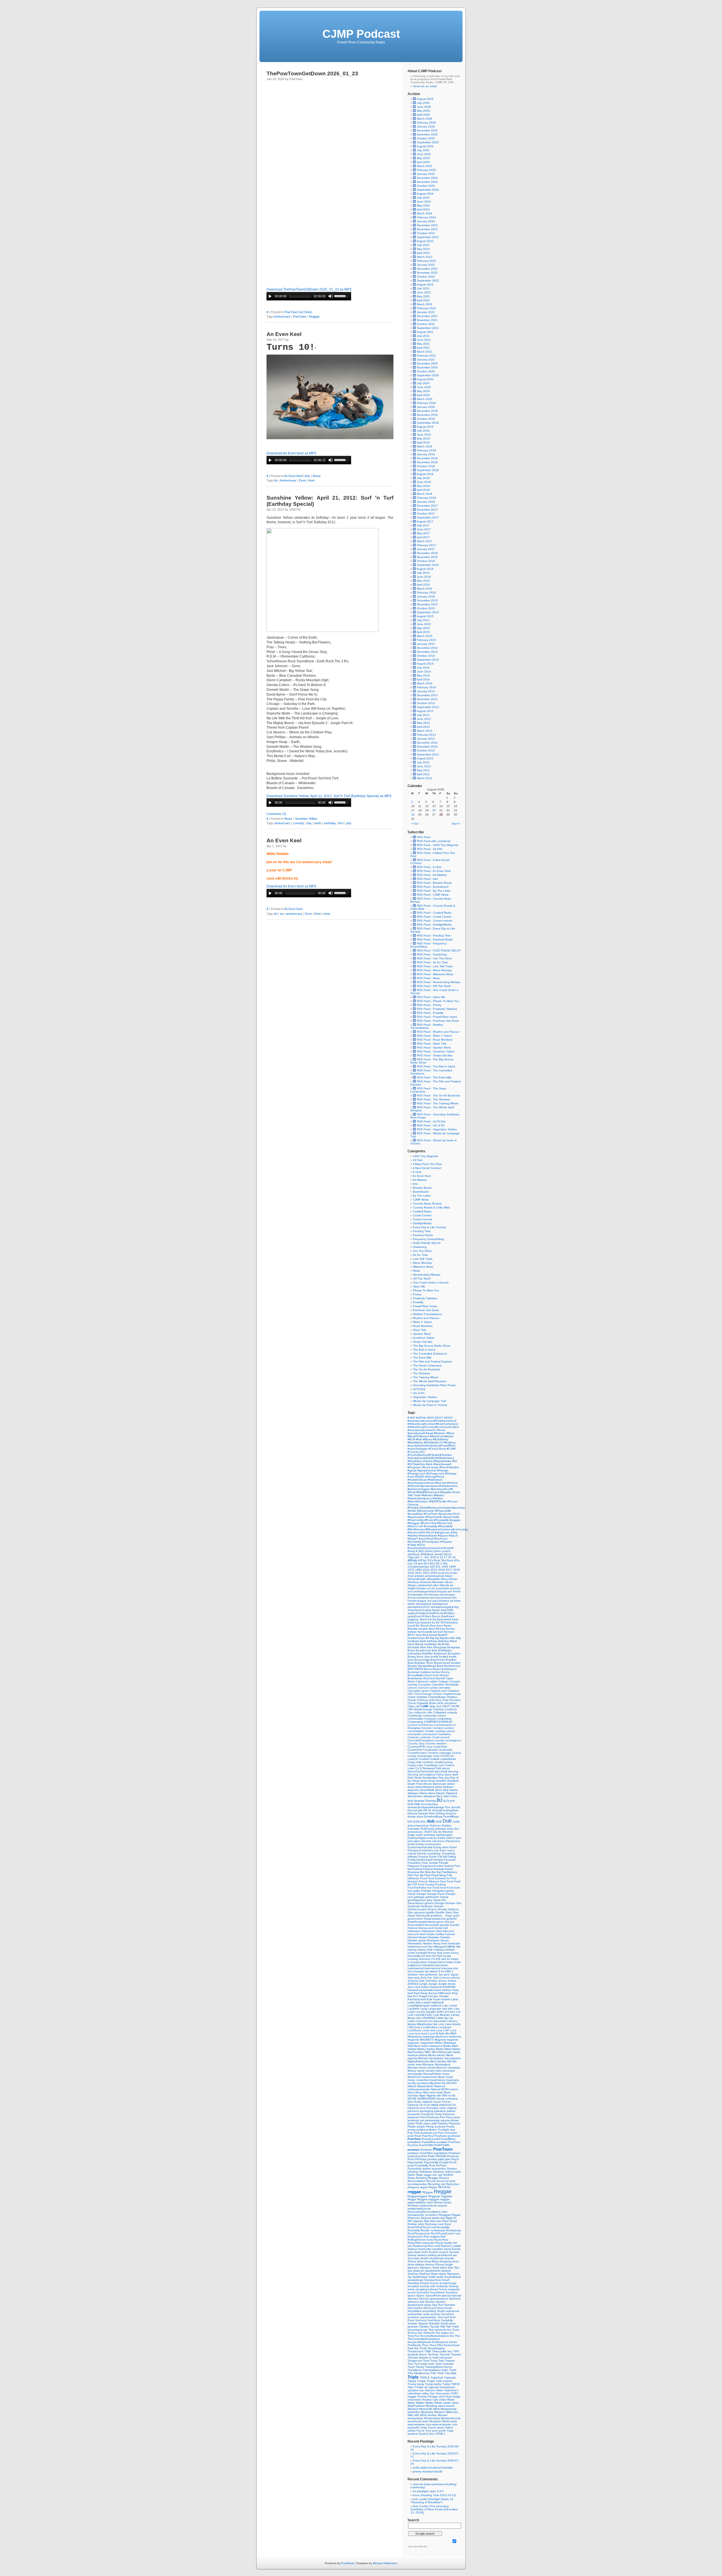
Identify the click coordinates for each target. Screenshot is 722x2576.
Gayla (437, 1900)
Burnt (429, 1675)
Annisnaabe (416, 1594)
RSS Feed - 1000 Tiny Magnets (437, 845)
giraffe (431, 1912)
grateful (452, 1919)
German (451, 1903)
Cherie (412, 1700)
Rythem (446, 2246)
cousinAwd (440, 1747)
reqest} (442, 2205)
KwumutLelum (417, 1999)
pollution (432, 2130)
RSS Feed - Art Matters (431, 875)
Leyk (436, 2015)
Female (444, 1863)
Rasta (412, 2178)
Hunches (425, 1959)
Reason (444, 2178)
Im (449, 1959)
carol (444, 1691)
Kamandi (436, 1987)
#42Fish (422, 1418)
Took (427, 2361)
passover (414, 2117)
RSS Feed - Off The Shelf (433, 986)
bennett (439, 1632)
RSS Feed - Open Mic (431, 997)
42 (454, 1557)
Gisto (449, 1912)
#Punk (429, 1520)
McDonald (445, 2052)
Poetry (417, 1294)
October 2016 (426, 561)
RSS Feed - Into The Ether (434, 958)
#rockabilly (431, 1526)
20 (434, 810)
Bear (433, 1626)
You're (421, 2431)
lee (424, 2012)
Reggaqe (435, 2196)
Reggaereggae (418, 2196)
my (410, 2083)
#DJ (455, 1461)
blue (430, 1647)
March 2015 (425, 636)
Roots (438, 2240)
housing (413, 1959)
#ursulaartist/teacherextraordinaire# (431, 1548)
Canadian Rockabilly (445, 1684)
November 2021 (427, 320)
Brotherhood (452, 1666)
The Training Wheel (426, 1377)
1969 (452, 1567)
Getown (439, 1906)
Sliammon (453, 2274)
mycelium (423, 2083)
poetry (412, 2130)
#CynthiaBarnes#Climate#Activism (430, 1455)
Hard (423, 1934)
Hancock (448, 1931)
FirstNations (450, 1872)
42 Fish (418, 1160)
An (276, 480)
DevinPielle (428, 1790)
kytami (446, 1999)
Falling (452, 1857)
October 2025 (426, 138)
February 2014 (426, 687)
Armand (444, 1601)
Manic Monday (422, 1263)
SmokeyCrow (433, 2280)
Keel (312, 480)
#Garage (443, 1470)
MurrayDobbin (433, 2074)
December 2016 (427, 553)
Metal (449, 2055)
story (441, 2308)
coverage (445, 1753)
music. (412, 2080)
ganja (450, 1891)
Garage (422, 1894)
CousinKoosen (418, 1753)
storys (448, 2308)
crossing (428, 1762)
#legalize (446, 1492)
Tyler (411, 2387)
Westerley (427, 2412)
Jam (422, 1974)
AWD (450, 1610)
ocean (438, 2102)
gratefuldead (428, 1922)
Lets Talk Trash (423, 1259)
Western (440, 2412)
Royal (440, 2243)
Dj (448, 1801)
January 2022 (426, 312)
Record (432, 2181)
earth (318, 823)
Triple (414, 2377)
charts (412, 1697)
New (426, 2092)
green (441, 1922)
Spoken (431, 2302)
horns (447, 1953)
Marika (447, 2046)
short (456, 2261)
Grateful (413, 1922)
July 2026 (423, 103)
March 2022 (425, 304)
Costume (414, 1737)
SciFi (425, 2252)
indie (458, 1962)
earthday (330, 823)
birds (423, 1641)
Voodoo (427, 2400)
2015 (434, 1570)
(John (438, 1551)
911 (439, 1567)
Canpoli (435, 1691)
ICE (439, 1959)
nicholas (413, 2095)
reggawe (447, 2196)
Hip (458, 1947)
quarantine (439, 2169)
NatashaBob (425, 2086)
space (412, 2295)
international (433, 1968)
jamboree (432, 1974)
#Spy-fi (453, 1536)
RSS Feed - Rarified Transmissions (427, 1026)
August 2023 (425, 241)
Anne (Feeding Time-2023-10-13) (434, 2495)
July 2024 (423, 198)
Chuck (412, 1703)
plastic (421, 2126)
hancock (413, 1934)
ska (410, 2271)
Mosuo (412, 2071)
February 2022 (426, 308)
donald (456, 1807)
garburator (433, 1897)
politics (421, 2130)
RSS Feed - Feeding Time (433, 936)
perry (457, 2117)
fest (410, 1869)
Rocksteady (454, 2230)
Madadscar (415, 2037)
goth (456, 1915)
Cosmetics (444, 1734)
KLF (416, 1996)
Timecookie (440, 2351)
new (433, 2092)
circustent (450, 1703)
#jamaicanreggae (419, 1489)
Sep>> (456, 824)
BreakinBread (428, 1666)
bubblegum (449, 1669)
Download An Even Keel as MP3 (291, 453)
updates (413, 2390)
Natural (436, 2089)
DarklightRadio (422, 1223)
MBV (428, 2052)
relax (431, 2202)
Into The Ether (422, 1251)
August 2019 (425, 427)
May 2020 (423, 391)
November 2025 (427, 134)
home (412, 1953)
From (450, 1881)
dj (445, 1801)
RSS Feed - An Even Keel (433, 871)
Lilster (441, 2018)
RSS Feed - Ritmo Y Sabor (434, 1036)
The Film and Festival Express (432, 1361)
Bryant (437, 1669)
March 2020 (425, 399)
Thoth (424, 2348)
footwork (441, 1878)
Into (410, 1971)
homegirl (422, 1953)
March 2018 (425, 494)
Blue (424, 1647)
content (449, 1728)
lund (425, 2033)
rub (410, 2246)
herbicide (454, 1943)
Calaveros (423, 1681)
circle (441, 1703)
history (422, 1950)
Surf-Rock (434, 2320)
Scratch (434, 2252)
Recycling (434, 2184)
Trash (453, 2370)
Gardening (420, 1247)
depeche (414, 1790)
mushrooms (430, 2077)
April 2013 (423, 727)
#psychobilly (451, 1517)
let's (453, 2012)
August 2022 (425, 284)
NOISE (412, 2099)
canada (413, 1684)
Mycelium (436, 2083)
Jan (441, 1974)
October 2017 (426, 514)
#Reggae (414, 1523)
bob (429, 1650)
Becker (450, 1629)
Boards (421, 1650)
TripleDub (437, 2378)
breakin (456, 1663)
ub (426, 2387)
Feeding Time (422, 1231)
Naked (412, 2086)
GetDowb (414, 1906)
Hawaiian (434, 1937)
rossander (429, 2243)
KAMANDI (449, 1987)
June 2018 (424, 482)
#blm (420, 1439)
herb (445, 1943)
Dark (411, 1778)
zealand (413, 2434)
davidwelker (431, 1778)
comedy (299, 823)
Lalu (445, 2005)
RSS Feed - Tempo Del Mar (434, 1055)
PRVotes (421, 2159)
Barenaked (444, 1619)
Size (451, 2268)
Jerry (424, 1978)
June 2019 (424, 435)
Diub (454, 1796)
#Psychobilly (416, 1520)
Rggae (456, 2215)
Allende (445, 1585)
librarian (445, 2015)
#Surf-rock (441, 1539)
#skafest (413, 1536)
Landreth (414, 2009)
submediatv (415, 2314)
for (449, 1878)
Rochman (432, 2224)
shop (421, 2261)
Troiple (422, 2381)
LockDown (415, 2030)
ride (443, 2218)
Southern (452, 2292)
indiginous (415, 1965)
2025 (434, 1573)
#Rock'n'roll (444, 1523)
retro (444, 2212)
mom (419, 2064)
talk (437, 2326)
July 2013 (423, 715)
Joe (430, 1978)
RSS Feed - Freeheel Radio (434, 939)
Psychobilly (432, 2162)
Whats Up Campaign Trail (429, 1401)
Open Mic (419, 1286)
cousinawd (445, 1750)
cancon (413, 1688)
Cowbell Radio (422, 1211)
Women (443, 2415)
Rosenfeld (415, 2243)
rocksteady (438, 2230)
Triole (441, 2373)
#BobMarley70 (434, 1442)
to (431, 2358)
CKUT (446, 1706)
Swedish (435, 2323)
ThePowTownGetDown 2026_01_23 (312, 73)
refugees (414, 2187)
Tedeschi (429, 2333)
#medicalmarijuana (420, 1498)
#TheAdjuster (431, 1542)
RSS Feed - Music (428, 978)
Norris (441, 2099)
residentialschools (419, 2209)
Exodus (424, 1857)
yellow (412, 2431)
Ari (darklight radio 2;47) (428, 2491)
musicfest (423, 2080)
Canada (455, 1681)
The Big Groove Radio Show (432, 1346)
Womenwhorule (451, 2418)
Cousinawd (431, 1750)
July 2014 (423, 668)
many (425, 2046)
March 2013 (425, 731)
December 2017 (427, 506)
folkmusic (414, 1878)
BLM (441, 1644)
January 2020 (426, 407)
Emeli (411, 1844)
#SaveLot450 (417, 1532)
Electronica (453, 1841)
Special (456, 2295)
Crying (412, 1765)
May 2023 (423, 249)
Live (442, 2024)
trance (448, 2367)
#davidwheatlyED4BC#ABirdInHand (431, 1458)
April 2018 (423, 490)
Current (450, 1765)
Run (431, 2246)
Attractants (415, 1610)
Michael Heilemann (385, 2563)
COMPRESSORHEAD (438, 1722)
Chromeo (455, 1700)
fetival (449, 1869)
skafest (446, 2271)
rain (435, 2175)
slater (443, 2274)
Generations (416, 1903)
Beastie (413, 1629)
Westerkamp (449, 2409)
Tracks (420, 2367)
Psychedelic (416, 2162)
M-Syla (441, 2033)
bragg (426, 1660)
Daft (439, 1768)
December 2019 (427, 411)
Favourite (450, 1860)
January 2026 (426, 127)
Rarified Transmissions (427, 1314)
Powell (427, 2139)
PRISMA (441, 2156)
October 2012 (426, 750)
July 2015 (423, 620)
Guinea (413, 1928)
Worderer (436, 2421)
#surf (422, 1539)
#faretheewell (442, 1464)
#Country (414, 1452)
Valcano (430, 2390)
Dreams (413, 1813)
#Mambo (428, 1495)
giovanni (421, 1912)
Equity (438, 1847)
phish (411, 2123)
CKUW (455, 1706)
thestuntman (452, 2345)
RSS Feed (423, 837)
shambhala (437, 2258)
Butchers (430, 1678)
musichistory (438, 2080)
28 (441, 815)
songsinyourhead (427, 2289)
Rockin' (426, 2230)
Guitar (439, 1928)
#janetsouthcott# (442, 1489)
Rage (420, 2175)
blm (447, 1644)
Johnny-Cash (417, 1981)
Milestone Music (423, 1267)
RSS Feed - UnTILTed (431, 1121)
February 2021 (426, 356)
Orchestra (433, 2108)
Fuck (421, 1884)
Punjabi (444, 2162)
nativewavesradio (419, 2089)
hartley (441, 1934)
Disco (440, 1796)
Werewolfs (426, 2409)
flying (443, 1875)
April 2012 (423, 774)
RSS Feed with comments (433, 841)
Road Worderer (423, 1326)
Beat (432, 1629)
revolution (432, 2215)
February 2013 (426, 735)
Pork (417, 2133)
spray (428, 2305)
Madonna (442, 2037)
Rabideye (426, 2172)
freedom (413, 1881)
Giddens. (454, 1909)
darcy (448, 1774)
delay (439, 1787)
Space (421, 2295)
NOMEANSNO (427, 2099)
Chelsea (452, 1697)
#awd (430, 1433)
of (425, 2105)
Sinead (440, 2264)
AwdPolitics (447, 1613)
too (421, 2361)
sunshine (414, 2317)
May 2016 (423, 581)
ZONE (440, 2434)
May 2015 (423, 628)
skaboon (419, 2271)
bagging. (414, 1619)
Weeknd (413, 2409)
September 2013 (428, 707)
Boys (418, 1660)
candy (434, 1688)
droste (412, 1816)
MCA (435, 2052)
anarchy (455, 1588)
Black (453, 1641)
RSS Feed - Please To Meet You (438, 1001)
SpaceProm (434, 2295)
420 (433, 1567)
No (454, 2095)
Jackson (413, 1974)
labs (419, 2002)
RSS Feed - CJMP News (432, 895)
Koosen (434, 1996)
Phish (420, 2123)
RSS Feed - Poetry (429, 1005)
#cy (422, 1452)
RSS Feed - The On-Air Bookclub (438, 1095)
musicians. (453, 2080)
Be (418, 1626)
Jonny (443, 1981)
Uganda (434, 2387)
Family (412, 1860)
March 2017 (425, 541)
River (446, 2221)
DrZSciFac (420, 1822)
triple (454, 2373)
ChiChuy (423, 1700)
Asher (412, 1604)
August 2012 (425, 758)
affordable (434, 1579)
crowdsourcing (443, 1762)
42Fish (413, 1560)
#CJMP (451, 1449)
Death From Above (420, 1784)
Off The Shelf (422, 1279)
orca (423, 2108)
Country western (436, 1743)
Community (415, 1715)
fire (434, 1872)
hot (424, 1956)
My (414, 2083)
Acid (411, 1576)
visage (456, 2396)
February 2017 (426, 545)
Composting (416, 1722)
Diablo (454, 1790)
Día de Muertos (443, 1832)
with (417, 2415)
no (450, 2095)
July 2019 (423, 431)
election (427, 1841)
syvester (413, 2326)
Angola (442, 1591)
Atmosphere (440, 1604)
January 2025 (426, 174)
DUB (439, 1822)
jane (447, 1974)
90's (433, 1563)
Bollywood (441, 1653)
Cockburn (451, 1709)
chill (432, 1700)
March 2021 (425, 352)
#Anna (441, 1430)
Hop (440, 1953)
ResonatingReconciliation (424, 2212)
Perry (450, 2117)
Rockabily (414, 2230)
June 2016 (424, 577)
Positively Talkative (425, 1298)
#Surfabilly (415, 1542)
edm (458, 1838)
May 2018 (423, 486)
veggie (412, 2396)
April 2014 (423, 679)
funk (457, 1888)
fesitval (449, 1866)
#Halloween (435, 1480)
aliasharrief (425, 1585)
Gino (411, 1912)
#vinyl (412, 1551)
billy (458, 1638)
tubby (438, 2384)
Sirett (436, 2268)
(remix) (439, 1554)
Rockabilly (443, 2227)
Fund (436, 1888)
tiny (450, 2351)
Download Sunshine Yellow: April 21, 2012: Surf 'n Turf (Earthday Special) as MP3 (329, 796)
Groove (450, 1922)
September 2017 (428, 517)
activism (420, 1576)
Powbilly (418, 1302)
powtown (414, 2150)
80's (427, 1563)
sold (433, 2286)
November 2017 (427, 510)
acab (442, 1573)
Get (459, 1903)
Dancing (413, 1774)
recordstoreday (418, 2184)
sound (412, 2292)
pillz (435, 2123)
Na (444, 2083)
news (440, 2092)
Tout (417, 2364)
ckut (439, 1706)
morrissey (454, 2068)
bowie (453, 1657)
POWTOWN (442, 2145)
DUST (429, 1832)
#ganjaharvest (427, 1470)
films (429, 1872)
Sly (410, 2277)
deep (411, 1787)
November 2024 (427, 182)
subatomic (453, 2311)
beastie (423, 1629)
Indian (450, 1962)
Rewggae (445, 2215)
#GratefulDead (418, 1480)
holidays (439, 1950)
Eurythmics (427, 1850)
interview (447, 1968)
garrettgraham (417, 1900)
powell (436, 2139)
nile (439, 2095)
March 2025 (425, 166)
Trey (411, 2373)
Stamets (450, 2305)
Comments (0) (276, 814)
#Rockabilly (445, 1526)
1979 (411, 1570)
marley (431, 2049)
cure (442, 1765)
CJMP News (421, 1200)
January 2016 (426, 596)
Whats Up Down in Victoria (430, 1405)
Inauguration (419, 1962)
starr (411, 2308)
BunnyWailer (416, 1675)
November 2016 (427, 557)
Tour (411, 2364)
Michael (423, 2058)
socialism (414, 2286)
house (447, 1956)
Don (448, 1807)
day (309, 823)
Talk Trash (453, 2326)
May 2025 (423, 158)
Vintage (433, 2396)
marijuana (436, 2046)
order (443, 2108)
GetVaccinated (418, 1909)
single (449, 2264)
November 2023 (427, 229)
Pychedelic (415, 2169)
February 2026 (426, 123)
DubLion (436, 1826)
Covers (456, 1753)
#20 (413, 1418)
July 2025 (423, 150)
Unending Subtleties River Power (434, 1385)
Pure (432, 2165)
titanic (423, 2354)
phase (455, 2120)
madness (429, 2037)
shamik (449, 2258)
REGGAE (444, 2187)
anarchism (443, 1588)
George (440, 1903)
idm (444, 1959)
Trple (439, 2381)
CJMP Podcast (361, 34)
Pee (443, 2117)
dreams (423, 1813)
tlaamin (424, 2358)
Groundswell (416, 1925)
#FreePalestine (449, 1467)
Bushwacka (415, 1678)
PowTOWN (427, 2145)
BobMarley (445, 1650)
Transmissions (432, 2370)
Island (434, 1971)
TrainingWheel (434, 2367)
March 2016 (425, 589)
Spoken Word (422, 1334)
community (430, 1715)
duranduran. (416, 1832)
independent (437, 1962)
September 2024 (428, 190)
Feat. (425, 1863)
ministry (442, 2061)
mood (423, 2068)
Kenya (433, 1993)
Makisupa (450, 2043)
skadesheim (433, 2271)
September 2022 (428, 281)
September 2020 (428, 375)
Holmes (450, 1950)
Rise (427, 2221)
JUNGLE (414, 1984)
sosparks (454, 2289)
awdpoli (413, 1613)
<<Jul (415, 824)
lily (447, 2018)
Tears (456, 2330)
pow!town (454, 2136)
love (433, 2030)
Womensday (432, 2418)
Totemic (450, 2361)
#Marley (439, 1495)
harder (431, 1934)
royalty (448, 2243)
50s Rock (448, 1560)
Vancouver (443, 2393)
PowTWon (427, 2153)
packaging (427, 2111)
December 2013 (427, 695)
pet (422, 2120)
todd (436, 2358)
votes (443, 2400)
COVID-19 (447, 1756)
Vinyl (449, 2396)
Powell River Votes (425, 1306)
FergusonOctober (433, 1866)
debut (451, 1784)
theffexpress (441, 2342)
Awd (444, 1610)
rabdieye (414, 2172)
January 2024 (426, 221)
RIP (410, 2221)
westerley (414, 2412)
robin (421, 2224)
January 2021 (426, 360)
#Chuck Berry (438, 1449)
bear (440, 1626)
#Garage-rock (417, 1473)
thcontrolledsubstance (435, 2336)
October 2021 (426, 324)
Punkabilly (422, 2165)
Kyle (430, 1999)
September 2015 (428, 612)
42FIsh (423, 1560)
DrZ (410, 1822)
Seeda (412, 2255)
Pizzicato (454, 2123)
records (450, 2181)
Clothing (439, 1709)
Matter (456, 2049)
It (440, 1971)
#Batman (440, 1433)
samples (438, 2249)
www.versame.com (420, 2424)
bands (432, 1619)
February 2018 (426, 498)
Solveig (454, 2286)
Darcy (440, 1774)
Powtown (427, 2150)
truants (448, 2381)
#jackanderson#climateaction (439, 1486)
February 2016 (426, 593)
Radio (412, 2175)
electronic (439, 1841)
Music (317, 476)
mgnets (413, 2058)
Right (450, 2218)
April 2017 (423, 537)
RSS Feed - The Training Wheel (437, 1103)
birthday (433, 1641)
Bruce (428, 1669)
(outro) (446, 1551)
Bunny (446, 1672)
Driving (441, 1813)
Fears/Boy (415, 1863)
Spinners (455, 2299)
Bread (438, 1663)
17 (446, 1557)
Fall (440, 1857)
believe (413, 1632)
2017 (449, 1570)
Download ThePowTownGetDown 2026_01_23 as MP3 (309, 289)
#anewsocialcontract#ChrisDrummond (432, 1421)
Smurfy (425, 2283)
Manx (417, 2046)
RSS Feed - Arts (427, 879)
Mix (450, 2061)
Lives (449, 2024)
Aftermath (438, 1582)
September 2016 (428, 565)
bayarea (426, 1622)
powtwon (414, 2153)
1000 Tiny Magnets (425, 1156)
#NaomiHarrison (418, 1501)
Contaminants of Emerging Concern (432, 1726)
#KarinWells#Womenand (424, 1492)
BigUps (445, 1638)
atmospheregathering (445, 1607)
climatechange (423, 1709)
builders (426, 1672)
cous (429, 1747)
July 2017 (423, 525)
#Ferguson (415, 1467)
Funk (451, 1888)
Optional (413, 2108)
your (435, 2431)
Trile (434, 2373)
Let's (447, 2012)
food (431, 1878)
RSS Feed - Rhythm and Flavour (438, 1032)
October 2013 (426, 703)
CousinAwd (415, 1750)
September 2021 (428, 328)
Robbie (413, 2224)
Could (436, 1737)
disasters (430, 1796)
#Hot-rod (441, 1483)
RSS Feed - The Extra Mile (434, 1077)
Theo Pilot (437, 2345)
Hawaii (423, 1937)
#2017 (440, 1418)
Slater (435, 2274)
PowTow (413, 2145)
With (411, 2415)
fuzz (411, 1891)
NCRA (445, 2089)
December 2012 (427, 743)
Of (421, 2105)
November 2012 (427, 747)
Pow (448, 2133)
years (441, 2427)
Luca (453, 2030)
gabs (417, 1891)
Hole (430, 1950)
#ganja (412, 1470)
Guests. (455, 1925)
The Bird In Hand (424, 1350)
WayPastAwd (417, 2406)
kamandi (413, 1990)
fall (445, 1857)
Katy (456, 1990)
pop (349, 823)
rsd (455, 2243)
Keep (425, 1993)
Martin (440, 2049)
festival (418, 1869)
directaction (415, 1796)
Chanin (438, 1694)
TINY (456, 2351)
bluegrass (454, 1647)
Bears (447, 1626)
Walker (421, 2403)
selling (433, 2255)
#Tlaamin (446, 1542)
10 (442, 1557)
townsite (448, 2364)
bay (418, 1622)
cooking (440, 1731)
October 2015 (426, 608)
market (412, 2049)
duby (450, 1829)
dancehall (441, 1771)
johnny (456, 1978)
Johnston (432, 1981)
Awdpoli (423, 1613)
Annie (457, 1591)
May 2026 (423, 111)
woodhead (415, 2421)
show (327, 914)
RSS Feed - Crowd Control (434, 917)
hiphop (412, 1950)
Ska (457, 2268)
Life (419, 2018)
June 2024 (424, 202)
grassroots (440, 1919)
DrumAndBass (434, 1816)
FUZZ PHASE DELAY (427, 1243)
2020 (411, 1573)
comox (442, 1715)
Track (411, 2367)
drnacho (451, 1813)
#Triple (412, 1545)
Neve (419, 2092)
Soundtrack (438, 2292)
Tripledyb (450, 2378)
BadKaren (448, 1616)
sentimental (445, 2255)
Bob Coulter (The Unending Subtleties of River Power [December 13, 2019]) (434, 2509)
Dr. (430, 1810)
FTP (415, 1884)
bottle (435, 1657)
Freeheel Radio (423, 1235)
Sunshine (448, 2314)
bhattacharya (417, 1638)
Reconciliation (417, 2181)
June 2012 (424, 766)
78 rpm (419, 1563)
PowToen (454, 2142)
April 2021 (423, 348)
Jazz (411, 1978)
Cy (418, 1768)
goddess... (438, 1915)
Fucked (430, 1884)
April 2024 (423, 209)
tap (426, 2330)
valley (426, 2393)
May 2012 (423, 770)
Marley (422, 2049)
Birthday (444, 1641)
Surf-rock (421, 2320)
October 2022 (426, 277)
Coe (411, 1712)
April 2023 (423, 253)
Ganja (412, 1894)
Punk (453, 2162)
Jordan (452, 1981)
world (454, 2421)
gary (430, 1900)
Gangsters (439, 1891)
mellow (423, 2055)
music (450, 2077)
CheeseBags (437, 1697)
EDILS (451, 1838)
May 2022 (423, 296)
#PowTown (431, 1514)
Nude (418, 2102)
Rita (433, 2221)
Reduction (453, 2184)
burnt (436, 1675)
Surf (441, 2317)
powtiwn (443, 2142)
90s (445, 1563)
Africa (444, 1579)
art (452, 1601)
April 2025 (423, 162)
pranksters (441, 2153)
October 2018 (426, 466)
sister (444, 2268)
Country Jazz (416, 1743)
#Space (443, 1536)
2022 (427, 1573)
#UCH (421, 1545)
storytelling (430, 2311)
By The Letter (422, 1196)
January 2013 (426, 739)
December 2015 (427, 600)
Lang (424, 2009)
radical (450, 2172)
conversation (416, 1731)
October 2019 (426, 419)
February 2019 (426, 450)
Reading (422, 2178)
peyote (446, 2120)
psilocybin (444, 2159)
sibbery (420, 2264)
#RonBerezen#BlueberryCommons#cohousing (438, 1529)
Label (412, 2002)
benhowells (425, 1632)
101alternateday (419, 1567)
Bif (428, 1638)
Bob (435, 1650)
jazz (417, 1978)
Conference (426, 1725)
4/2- (427, 1557)
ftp (410, 1884)
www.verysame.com (445, 2424)
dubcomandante (419, 1826)
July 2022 (423, 288)
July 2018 (423, 478)
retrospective (416, 2215)
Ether (453, 1847)
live (436, 2024)
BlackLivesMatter (427, 1644)
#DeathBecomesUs (421, 1461)
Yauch (432, 2427)
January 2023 (426, 265)
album (449, 1582)
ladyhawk (438, 2002)
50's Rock (434, 1560)
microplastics (453, 2058)
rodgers (435, 2237)
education (414, 1841)
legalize (432, 2012)
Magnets (441, 2040)
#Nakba (438, 1498)
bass (455, 1619)
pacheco (414, 2111)
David (418, 1778)
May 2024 (423, 205)
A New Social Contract (427, 1168)
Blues (412, 1650)
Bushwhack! (421, 1192)
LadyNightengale (419, 2005)
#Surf (430, 1539)
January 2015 (426, 644)
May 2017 (423, 533)
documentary (429, 1804)
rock (441, 2224)
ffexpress (414, 1872)
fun (430, 1888)
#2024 (448, 1418)
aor (430, 1601)
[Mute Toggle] (331, 296)
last (445, 2009)
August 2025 (425, 146)
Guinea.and (426, 1928)
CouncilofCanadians (421, 1740)
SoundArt (423, 2292)
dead (424, 1781)
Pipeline (443, 2123)
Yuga (450, 2431)
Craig (411, 1762)
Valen (440, 2390)
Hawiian (445, 1937)
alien (436, 1585)
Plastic (412, 2126)
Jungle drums (447, 1984)
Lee (418, 2012)
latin (451, 2009)
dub (431, 1821)
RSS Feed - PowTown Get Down (438, 1021)
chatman (422, 1697)
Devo (439, 1790)
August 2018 (425, 474)
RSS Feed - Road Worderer (434, 1040)
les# (440, 2012)
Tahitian (425, 2326)
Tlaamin (456, 2354)
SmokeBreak (453, 2277)
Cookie (430, 1731)
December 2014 (427, 648)
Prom (411, 2159)
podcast (441, 2126)
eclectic (432, 1838)
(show (448, 1554)
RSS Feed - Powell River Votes (436, 1017)
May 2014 (423, 675)
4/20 (434, 1557)
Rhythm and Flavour (426, 1318)
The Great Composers (427, 1365)
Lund (432, 2033)
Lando (453, 2005)
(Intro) (430, 1551)
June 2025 (424, 154)
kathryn (447, 1990)
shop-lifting (432, 2261)
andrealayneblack (425, 1591)
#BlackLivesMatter (442, 1436)
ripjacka (419, 2221)
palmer (451, 2111)
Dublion (447, 1826)
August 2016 (425, 569)
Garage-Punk (436, 1894)
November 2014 (427, 652)
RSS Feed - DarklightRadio (434, 925)
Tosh (442, 2361)
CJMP (425, 1706)
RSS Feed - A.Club (429, 867)
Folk (449, 1875)
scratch (444, 2252)
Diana (424, 1793)
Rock (448, 2224)
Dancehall (427, 1771)
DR (426, 1810)
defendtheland (425, 1787)
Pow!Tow (428, 2136)
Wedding (432, 2406)
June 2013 (424, 719)
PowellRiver (448, 2139)
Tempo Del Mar (423, 1342)
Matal (448, 2049)
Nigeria (432, 2095)
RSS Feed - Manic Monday (434, 970)
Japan (454, 1974)
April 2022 (423, 300)
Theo (426, 2345)
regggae (434, 2199)
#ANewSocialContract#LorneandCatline (433, 1427)
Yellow (449, 2427)
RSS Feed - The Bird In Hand (436, 1066)
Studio (442, 2311)
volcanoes (415, 2400)
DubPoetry (428, 1829)
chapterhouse (452, 1694)
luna (418, 2033)
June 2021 (424, 340)
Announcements (419, 1598)
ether (446, 1847)
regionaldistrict (417, 2202)
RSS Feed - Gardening (431, 954)
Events (422, 1853)
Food (424, 1878)
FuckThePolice (418, 1888)
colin (430, 1712)
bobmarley (415, 1653)
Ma (448, 2033)
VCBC (454, 2393)
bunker (436, 1672)
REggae (428, 2192)
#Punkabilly (442, 1520)
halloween (415, 1931)
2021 (419, 1573)
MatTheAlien (416, 2052)
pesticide (414, 2120)
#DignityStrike (443, 1461)
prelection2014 (418, 2156)
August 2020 (425, 379)
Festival (428, 1869)
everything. (435, 1853)
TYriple (419, 2387)
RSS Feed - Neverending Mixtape (438, 982)
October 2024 (426, 186)
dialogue (414, 1793)
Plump (430, 2126)
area (436, 1601)
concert (413, 1725)
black (411, 1644)
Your (429, 2431)
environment (433, 1844)
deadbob (453, 1781)
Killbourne (445, 1993)
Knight (424, 1996)
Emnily (420, 1844)
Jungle (433, 1984)
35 (450, 1557)
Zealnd (424, 2434)
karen (438, 1990)
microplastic (437, 2058)
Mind (433, 2061)
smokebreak (416, 2280)
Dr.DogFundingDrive (445, 1810)
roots (430, 2240)
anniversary (282, 823)
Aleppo (413, 1585)
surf (447, 2317)
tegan (445, 2333)
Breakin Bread (422, 1188)
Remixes (413, 2205)
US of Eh (419, 1393)
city (418, 1706)
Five (417, 1875)
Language (435, 2009)
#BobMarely (441, 1439)
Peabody (433, 2117)
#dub (430, 1464)
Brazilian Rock (424, 1663)
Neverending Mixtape (427, 1275)
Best (426, 1635)
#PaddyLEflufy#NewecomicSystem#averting (436, 1508)
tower (424, 2364)
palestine (440, 2111)
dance (446, 1768)
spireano (414, 2302)
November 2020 (427, 367)
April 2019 (423, 442)
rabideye (439, 2172)
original (452, 2108)
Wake (412, 2403)
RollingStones (417, 2240)
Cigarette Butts (427, 1703)
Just (418, 1987)
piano (428, 2123)
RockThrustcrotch (419, 2233)
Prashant (454, 2153)
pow (454, 2133)
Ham (439, 1931)
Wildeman (452, 2412)
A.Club (417, 1172)
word (426, 2421)
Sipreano (426, 2268)
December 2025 (427, 130)
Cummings (431, 1765)
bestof (434, 1635)
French (424, 1881)
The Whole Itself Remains (430, 1381)
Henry (437, 1943)
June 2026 (424, 107)
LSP (447, 2030)
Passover (449, 2114)
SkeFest (425, 2274)
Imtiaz (454, 1959)
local (418, 2027)
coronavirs (415, 1734)
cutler (411, 1768)
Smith (432, 2277)
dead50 (442, 1781)
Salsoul (413, 2249)
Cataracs (453, 1691)
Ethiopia (413, 1850)
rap (441, 2175)
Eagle (412, 1835)
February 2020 (426, 403)
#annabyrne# (417, 1433)
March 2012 (425, 778)
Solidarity (442, 2286)
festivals (439, 1869)
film (423, 1872)
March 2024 (425, 213)
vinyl (442, 2396)
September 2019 (428, 423)
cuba (420, 1765)
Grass (428, 1919)
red (444, 2184)
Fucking (441, 1884)
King (455, 1993)
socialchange (448, 2283)
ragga (428, 2175)
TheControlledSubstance (424, 2339)
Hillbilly (451, 1947)
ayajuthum (415, 1616)
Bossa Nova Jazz (419, 1657)
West (437, 2409)
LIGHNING (429, 2018)
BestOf (443, 1635)
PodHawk (347, 2563)
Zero (432, 2434)
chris (446, 1700)
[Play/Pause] (270, 296)
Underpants (447, 2387)
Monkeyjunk (443, 2064)
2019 (457, 1570)
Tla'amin (445, 2354)
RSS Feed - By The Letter (433, 891)
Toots (434, 2361)
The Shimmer (421, 1373)
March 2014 (425, 683)
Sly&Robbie (420, 2277)
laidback (436, 2005)
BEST (412, 1635)
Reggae (314, 316)
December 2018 (427, 458)
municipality (415, 2074)
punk (411, 2165)
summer (436, 2314)
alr (452, 1585)
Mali (410, 2046)
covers (412, 1756)
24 (413, 815)
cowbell (435, 1759)
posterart (427, 2133)
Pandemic (428, 2114)
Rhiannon (414, 2218)
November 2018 (427, 462)
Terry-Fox (414, 2336)
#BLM (412, 1439)
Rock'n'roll (430, 2227)
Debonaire (440, 1784)
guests (445, 1925)
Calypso (444, 1681)
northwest (451, 2099)
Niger (423, 2095)
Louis (426, 2030)
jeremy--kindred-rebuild (428, 2471)
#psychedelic (416, 1517)
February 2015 (426, 640)
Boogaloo (454, 1653)
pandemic (414, 2114)
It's (443, 1971)
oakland (428, 2102)
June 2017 (424, 529)
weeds (450, 2406)
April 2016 (423, 585)
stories (419, 2308)
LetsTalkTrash (423, 2015)
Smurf (446, 2280)
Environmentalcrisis (420, 1847)
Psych (455, 2159)
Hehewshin (415, 1943)
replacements (429, 2205)
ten (452, 2333)
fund (444, 1888)
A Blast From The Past (427, 1164)
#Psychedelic (434, 1517)
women (433, 2415)
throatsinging (436, 2348)
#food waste (431, 1467)
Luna (411, 2033)
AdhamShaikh (417, 1579)
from (443, 1881)
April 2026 (423, 115)
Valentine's (451, 2390)
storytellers (415, 2311)
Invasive (419, 1971)
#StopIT (413, 1539)
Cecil (418, 1694)
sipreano (414, 2268)
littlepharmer (425, 2024)
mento (441, 2055)
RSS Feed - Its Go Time (432, 962)
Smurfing (414, 2283)
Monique (429, 2064)
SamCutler (425, 2249)
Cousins (433, 1753)
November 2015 (427, 604)
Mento (432, 2055)
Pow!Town (415, 2139)
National (439, 2086)
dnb (452, 1801)
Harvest (413, 1937)
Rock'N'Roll (415, 2227)
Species (413, 2299)
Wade (451, 2400)
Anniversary (282, 316)
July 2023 (423, 245)
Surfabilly (447, 2320)
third (411, 2348)
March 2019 (425, 446)
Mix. (455, 2061)
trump (421, 2384)
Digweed (452, 1793)
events (412, 1853)
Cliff (410, 1709)
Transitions (415, 2370)
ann (450, 1591)
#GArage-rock (436, 1473)
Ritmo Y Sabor (422, 1322)
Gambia (427, 1891)
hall (445, 1928)
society (425, 2286)
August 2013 (425, 711)
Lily (451, 2018)
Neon (411, 2092)
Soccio (435, 2283)
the (452, 2336)
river (439, 2221)
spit (422, 2302)
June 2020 (424, 387)
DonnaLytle (415, 1810)
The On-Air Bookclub (426, 1369)
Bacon (437, 1616)
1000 (445, 1567)
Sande (456, 2249)
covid (436, 1756)
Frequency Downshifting (429, 1239)
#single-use (443, 1532)
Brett (440, 1666)
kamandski (427, 1990)
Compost (430, 1719)
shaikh (425, 2258)
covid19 (413, 1759)
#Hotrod (452, 1483)
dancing (453, 1771)
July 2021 (423, 336)
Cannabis (414, 1691)
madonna (455, 2037)
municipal (449, 2071)
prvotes (432, 2159)
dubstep (441, 1829)
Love (440, 2030)
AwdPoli (434, 1613)
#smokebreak (429, 1536)
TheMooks (415, 2345)
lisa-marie (441, 2021)
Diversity (431, 1801)
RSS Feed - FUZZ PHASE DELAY (438, 950)
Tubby (447, 2384)
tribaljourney (422, 2373)
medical (413, 2055)
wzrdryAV (414, 2427)
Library (455, 2015)
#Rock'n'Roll (429, 1523)
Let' (458, 2012)
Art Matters (420, 1180)
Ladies (427, 2002)
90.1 (439, 1563)
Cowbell (424, 1759)
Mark (455, 2046)
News (447, 2092)
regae (424, 2187)
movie (421, 2071)
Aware (436, 1610)
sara (411, 2252)
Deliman (448, 1787)
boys (411, 1660)
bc (434, 1622)
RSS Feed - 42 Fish (429, 849)
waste (448, 2403)
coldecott (420, 1712)
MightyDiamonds (419, 2061)
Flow (428, 1875)
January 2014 (426, 691)
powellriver (415, 2142)
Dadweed (429, 1768)
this (417, 2348)
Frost (457, 1881)
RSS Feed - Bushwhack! (432, 887)
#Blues (428, 1439)
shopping (446, 2261)
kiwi (410, 1996)
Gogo (449, 1915)
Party (439, 2114)
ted (421, 2333)
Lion (431, 2021)
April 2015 (423, 632)
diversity (420, 1801)
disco (447, 1796)
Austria (427, 1610)
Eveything (449, 1853)
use (422, 2390)
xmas (424, 2427)
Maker (439, 2043)
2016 (442, 1570)
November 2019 (427, 415)
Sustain (413, 2323)
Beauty (441, 1629)
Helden (428, 1943)
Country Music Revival (427, 1204)
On (454, 2105)
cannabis (444, 1688)
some (411, 2289)
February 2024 (426, 217)
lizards (456, 2024)
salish (457, 2246)
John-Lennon (442, 1978)
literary (412, 2024)
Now (411, 2102)
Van (433, 2393)
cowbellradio (448, 1759)
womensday (416, 2418)
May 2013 (423, 723)
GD (444, 1900)
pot (435, 2133)
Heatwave (434, 1940)
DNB (417, 1804)
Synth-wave (448, 2323)
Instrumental (416, 1968)
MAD (453, 2033)
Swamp (423, 2323)
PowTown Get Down (298, 312)
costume (426, 1737)
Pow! (418, 2136)
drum (420, 1816)
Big (432, 1638)
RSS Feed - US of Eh (430, 1125)
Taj (432, 2326)
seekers (423, 2255)
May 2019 (423, 439)
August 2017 (425, 521)
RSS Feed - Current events (434, 921)
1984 (419, 1570)
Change (427, 1694)
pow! (411, 2136)
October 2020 (426, 371)
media (456, 2052)
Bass (411, 1622)
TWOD (455, 2384)
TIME (428, 2351)
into (456, 1968)
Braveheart (438, 1660)
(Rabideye (428, 1554)
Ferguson (414, 1866)
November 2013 (427, 699)
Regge (412, 2199)
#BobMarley (416, 1442)
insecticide (441, 1965)
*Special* (414, 1557)
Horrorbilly (414, 1956)
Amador (422, 1588)
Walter (430, 2403)
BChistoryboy (449, 1622)
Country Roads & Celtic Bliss (431, 1207)
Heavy (445, 1940)
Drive (432, 1813)
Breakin (413, 1666)
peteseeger (433, 2120)
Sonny (443, 2289)
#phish (412, 1511)
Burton (445, 1675)
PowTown (300, 316)
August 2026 (425, 99)
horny (455, 1953)
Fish (411, 1875)
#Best (450, 1433)
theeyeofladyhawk (420, 2342)
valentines (415, 2393)
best (419, 1635)
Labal (454, 1999)
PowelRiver (430, 2142)
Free (454, 1878)
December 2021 (427, 316)
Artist (457, 1601)
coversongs (425, 1756)
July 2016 (423, 573)
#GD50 (420, 1477)
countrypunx (453, 1740)
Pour (442, 2133)
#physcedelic (426, 1511)
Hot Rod (437, 1956)
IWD (448, 1971)
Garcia (444, 1897)
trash (445, 2370)
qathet (427, 2169)
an (282, 914)
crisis (419, 1762)
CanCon (424, 1688)
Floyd (435, 1875)
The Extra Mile (422, 1358)
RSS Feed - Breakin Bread (434, 883)
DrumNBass (451, 1816)
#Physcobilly (443, 1511)
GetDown (427, 1906)
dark (455, 1774)
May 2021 (423, 344)
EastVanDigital (417, 1838)
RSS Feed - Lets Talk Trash (434, 966)
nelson (454, 2089)
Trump (430, 2384)
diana (432, 1793)
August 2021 (425, 332)
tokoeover (446, 2358)
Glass (412, 1915)
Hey (431, 1947)
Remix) (439, 2202)
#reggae (455, 1520)
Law (456, 2009)
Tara (432, 2330)
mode (412, 2064)
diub (411, 1801)
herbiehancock (418, 1947)
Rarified (448, 2175)
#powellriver (416, 1514)
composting (444, 1719)
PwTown (441, 2165)
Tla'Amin (433, 2354)
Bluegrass (440, 1647)
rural (438, 2246)
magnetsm (428, 2043)
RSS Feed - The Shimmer (433, 1099)
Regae (433, 2187)
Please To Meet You (426, 1290)
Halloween (429, 1931)
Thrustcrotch (416, 2351)
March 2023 (425, 257)
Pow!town (441, 2136)
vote (436, 2400)
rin (455, 2218)
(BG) (422, 1551)
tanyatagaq (415, 2330)
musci (446, 2074)
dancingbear (428, 1774)
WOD (424, 2415)
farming (438, 1860)
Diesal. (441, 1793)
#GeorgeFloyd (435, 1477)
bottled (444, 1657)
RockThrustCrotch (443, 2233)
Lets (411, 2015)
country (440, 1740)
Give (456, 1912)
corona (450, 1731)
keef (411, 1993)
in (409, 1962)
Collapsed (440, 1712)
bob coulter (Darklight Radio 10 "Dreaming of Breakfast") (432, 2501)
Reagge (433, 2178)
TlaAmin (413, 2358)
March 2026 (425, 119)
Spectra (424, 2299)
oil (429, 2105)
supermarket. (429, 2317)
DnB (411, 1804)
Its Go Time (420, 1255)
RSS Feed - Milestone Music (435, 974)
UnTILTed (419, 1389)
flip (422, 1875)
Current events (422, 1219)
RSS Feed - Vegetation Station (437, 1129)
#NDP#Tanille (438, 1501)
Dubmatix (414, 1829)
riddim (436, 2218)
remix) (447, 2202)
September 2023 (428, 237)
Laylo (411, 2012)
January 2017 (426, 549)
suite (427, 2314)
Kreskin (444, 1996)
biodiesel (414, 1641)
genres (429, 1903)
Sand (448, 2249)
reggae (415, 2192)
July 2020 (423, 383)
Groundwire (432, 1925)
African (453, 1579)
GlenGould (423, 1915)
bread (447, 1663)
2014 (427, 1570)
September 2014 (428, 660)
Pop (411, 2133)
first (341, 823)
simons (430, 2264)
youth (443, 2431)
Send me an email (425, 86)
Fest (457, 1866)
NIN (445, 2095)
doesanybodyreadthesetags (426, 1807)
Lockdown (445, 2027)
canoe (425, 1691)
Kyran (437, 1999)
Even (302, 480)
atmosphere (424, 1604)
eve (437, 1850)
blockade (414, 1647)
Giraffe (440, 1912)
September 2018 (428, 470)
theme (453, 2342)
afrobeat (425, 1582)
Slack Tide (420, 1330)
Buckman (414, 1672)
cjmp (433, 1706)
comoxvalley (416, 1719)
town (432, 2364)
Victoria (422, 2396)
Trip (448, 2373)
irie (427, 1971)
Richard (426, 2218)
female (434, 1863)
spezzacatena (439, 2299)
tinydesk (413, 2354)
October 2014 (426, 656)
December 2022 (427, 269)
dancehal (414, 1771)
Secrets (454, 2252)
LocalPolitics (430, 2027)
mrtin (439, 2071)
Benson (449, 1632)
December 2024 (427, 178)
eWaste (413, 1857)
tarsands (441, 2330)
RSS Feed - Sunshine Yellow (435, 1051)
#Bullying (450, 1442)
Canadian (425, 1684)
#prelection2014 (449, 1514)
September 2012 (428, 754)
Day (442, 1778)
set (455, 2255)
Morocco (442, 2068)
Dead (432, 1781)
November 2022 (427, 273)
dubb (457, 1822)
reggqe (445, 2199)
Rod (427, 2237)
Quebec (452, 2169)
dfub (446, 1790)
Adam (448, 1576)
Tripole (412, 2381)
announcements (441, 1598)
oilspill (435, 2105)
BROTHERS (416, 1669)
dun (457, 1829)
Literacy (452, 2021)
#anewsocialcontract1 (422, 1430)
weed (442, 2406)
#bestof (424, 1436)
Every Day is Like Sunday (430, 1227)
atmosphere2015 (419, 1607)
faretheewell (425, 1860)
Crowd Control (422, 1215)
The (457, 2336)
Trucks (412, 2384)
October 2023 (426, 233)
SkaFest (413, 2274)
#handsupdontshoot (421, 1483)
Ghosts (443, 1909)
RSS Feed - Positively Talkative (437, 1009)
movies (431, 2071)
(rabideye (414, 1554)
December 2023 (427, 225)
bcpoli (412, 1626)
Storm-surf (430, 2308)
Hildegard (440, 1947)
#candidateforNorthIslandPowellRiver (432, 1446)
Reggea (423, 2199)
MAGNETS (427, 2040)
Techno (413, 2333)
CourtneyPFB (417, 1747)
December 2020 (427, 363)
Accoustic (451, 1573)
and (410, 1591)
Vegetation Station (425, 1397)
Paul (424, 2117)
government (416, 1919)
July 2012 (423, 762)
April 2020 (423, 395)
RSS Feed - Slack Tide (431, 1044)
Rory (445, 2240)
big (437, 1638)
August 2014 (425, 664)
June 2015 (424, 624)
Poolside (444, 2130)
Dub (448, 1821)
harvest (450, 1934)
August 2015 (425, 616)
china (438, 1700)
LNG (411, 2027)
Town (439, 2364)
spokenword (416, 2305)
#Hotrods (414, 1486)
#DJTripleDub (417, 1464)
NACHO (452, 2083)
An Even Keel (284, 334)
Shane (412, 2261)
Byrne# (441, 1678)
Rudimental (420, 2246)
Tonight (413, 2361)
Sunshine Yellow (306, 819)
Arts (307, 476)
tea (450, 2330)
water (455, 2403)
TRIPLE (425, 2378)
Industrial (428, 1965)
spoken (441, 2302)
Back (428, 1616)
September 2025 (428, 142)
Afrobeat (414, 1582)
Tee (438, 2333)
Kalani (426, 1987)
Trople (431, 2381)
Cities (411, 1706)
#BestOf (413, 1436)
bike (453, 1638)
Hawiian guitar (417, 1940)
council (445, 1737)
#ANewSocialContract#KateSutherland (433, 1424)
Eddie (442, 1838)
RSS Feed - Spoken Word (433, 1048)
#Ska (454, 1532)
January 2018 (426, 502)
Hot (429, 1956)
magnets (452, 2040)
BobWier (428, 1653)
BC (438, 1622)
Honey (432, 1953)
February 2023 (426, 261)
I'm (433, 1959)
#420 (431, 1418)
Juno (411, 1987)
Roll (443, 2237)
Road (453, 2221)
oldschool (445, 2105)
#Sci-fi (431, 1532)
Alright (412, 1588)
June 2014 (424, 672)
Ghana (432, 1909)
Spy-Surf (438, 2305)
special (447, 2295)
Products (453, 2156)
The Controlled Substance (430, 1354)
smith (440, 2277)
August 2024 (425, 194)
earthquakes (444, 1835)
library (412, 2018)
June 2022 (424, 292)
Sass (418, 2252)
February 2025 (426, 170)
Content (438, 1728)
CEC (411, 1694)
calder (434, 1681)
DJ (440, 1800)
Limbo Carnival (418, 2021)
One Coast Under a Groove (431, 1282)
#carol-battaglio (418, 1449)
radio (458, 2172)
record (441, 2181)
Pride (432, 2156)
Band (424, 1619)
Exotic (433, 1857)
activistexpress (435, 1576)
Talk (443, 2326)
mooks (432, 2068)
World (446, 2421)
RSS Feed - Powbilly (430, 1013)
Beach (425, 1626)
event (451, 1850)
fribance (435, 1881)
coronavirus (430, 1734)
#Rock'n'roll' (416, 1526)
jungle (424, 1984)
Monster (413, 2068)
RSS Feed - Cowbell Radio (434, 913)
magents (414, 2040)
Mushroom (415, 2077)
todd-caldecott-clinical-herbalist (433, 2468)
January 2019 (426, 454)
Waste (439, 2403)
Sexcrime (414, 2258)
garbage (420, 1897)
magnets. (414, 2043)
